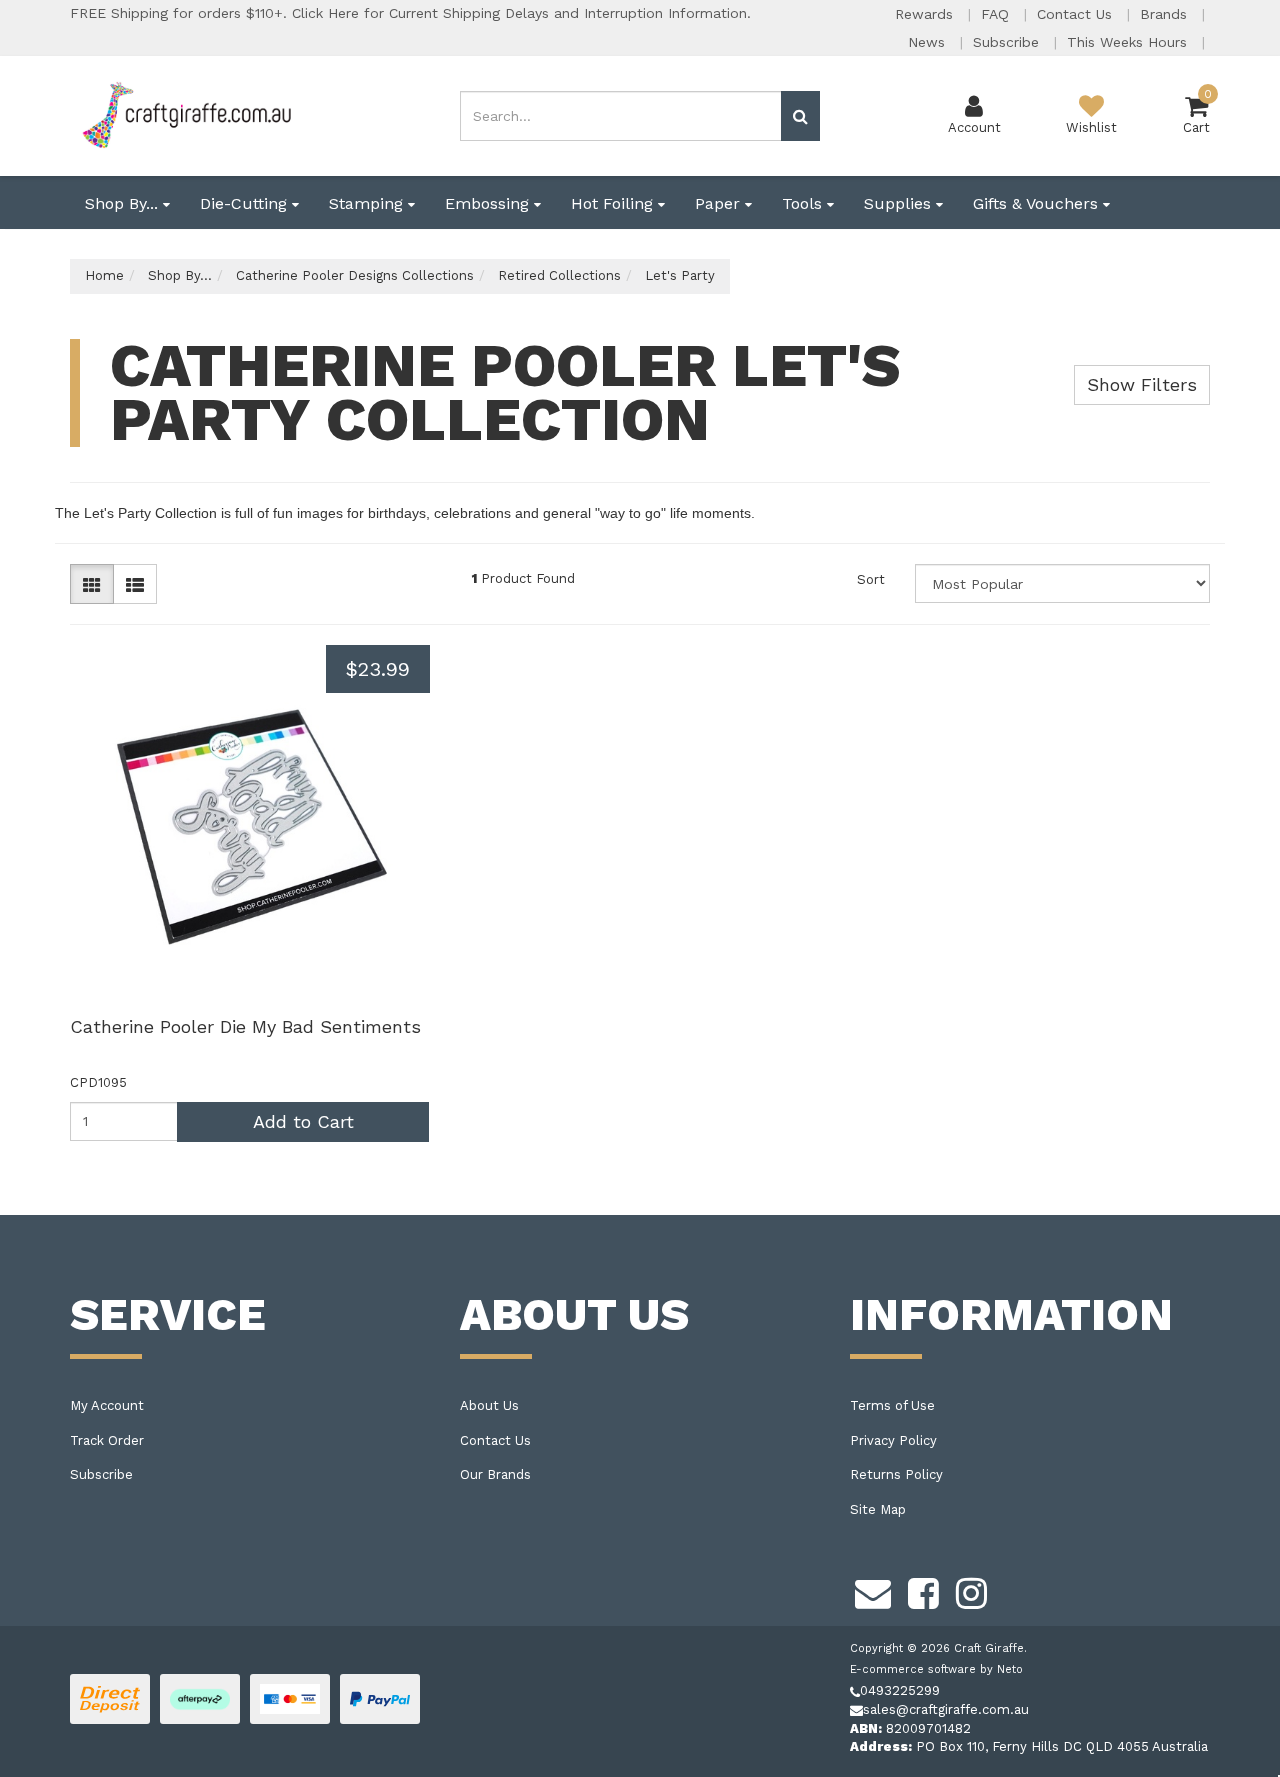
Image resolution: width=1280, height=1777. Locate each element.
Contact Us (1077, 14)
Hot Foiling (614, 203)
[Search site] (800, 116)
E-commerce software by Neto (936, 1669)
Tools (804, 203)
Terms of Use (892, 1405)
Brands (1166, 14)
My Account (107, 1405)
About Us (489, 1405)
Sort (871, 579)
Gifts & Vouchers (1038, 203)
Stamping (368, 203)
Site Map (878, 1509)
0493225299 (900, 1690)
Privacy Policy (893, 1440)
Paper (720, 203)
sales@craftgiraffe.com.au (946, 1709)
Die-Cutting (246, 203)
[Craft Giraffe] (185, 114)
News (929, 42)
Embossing (489, 203)
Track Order (107, 1440)
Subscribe (1008, 42)
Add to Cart (303, 1121)
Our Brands (495, 1474)
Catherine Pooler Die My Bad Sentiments (245, 1026)
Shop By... (124, 203)
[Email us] (873, 1591)
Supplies (900, 203)
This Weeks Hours (1129, 42)
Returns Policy (896, 1474)
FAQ (997, 14)
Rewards (926, 14)
